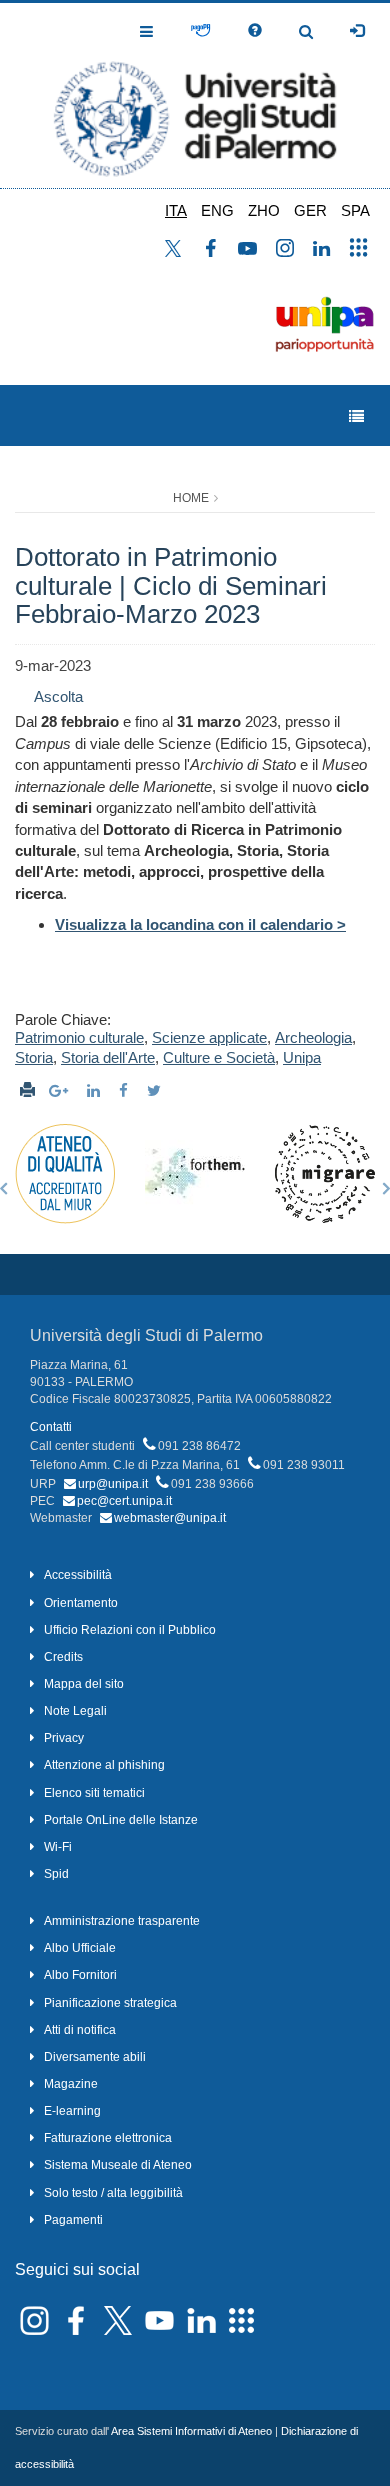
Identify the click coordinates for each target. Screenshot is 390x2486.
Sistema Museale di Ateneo (118, 2165)
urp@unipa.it (113, 1484)
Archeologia (313, 1037)
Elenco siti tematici (94, 1793)
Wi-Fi (58, 1847)
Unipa (302, 1057)
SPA (355, 210)
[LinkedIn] (96, 1090)
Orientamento (81, 1603)
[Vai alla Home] (195, 95)
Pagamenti (73, 2220)
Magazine (71, 2084)
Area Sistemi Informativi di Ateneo (191, 2431)
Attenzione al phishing (104, 1765)
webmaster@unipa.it (170, 1518)
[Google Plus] (61, 1090)
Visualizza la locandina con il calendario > (200, 924)
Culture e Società (219, 1057)
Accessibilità (78, 1575)
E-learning (72, 2111)
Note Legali (75, 1711)
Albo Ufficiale (80, 1948)
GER (310, 210)
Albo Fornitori (80, 1975)
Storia (34, 1057)
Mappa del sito (84, 1684)
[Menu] (356, 416)
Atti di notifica (80, 2030)
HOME (191, 498)
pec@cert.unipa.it (124, 1501)
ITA (176, 210)
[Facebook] (126, 1090)
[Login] (357, 31)
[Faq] (255, 31)
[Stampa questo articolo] (27, 1090)
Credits (63, 1657)
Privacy (64, 1738)
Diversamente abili (95, 2057)
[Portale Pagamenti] (200, 31)
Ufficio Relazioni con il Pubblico (130, 1630)
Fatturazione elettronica (108, 2138)
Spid (56, 1874)
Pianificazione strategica (110, 2003)
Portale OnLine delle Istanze (121, 1820)
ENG (217, 210)
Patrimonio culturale (79, 1037)
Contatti (51, 1427)
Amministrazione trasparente (122, 1921)
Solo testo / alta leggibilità (113, 2193)
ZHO (264, 210)
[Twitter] (156, 1090)
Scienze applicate (209, 1037)
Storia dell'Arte (108, 1057)
